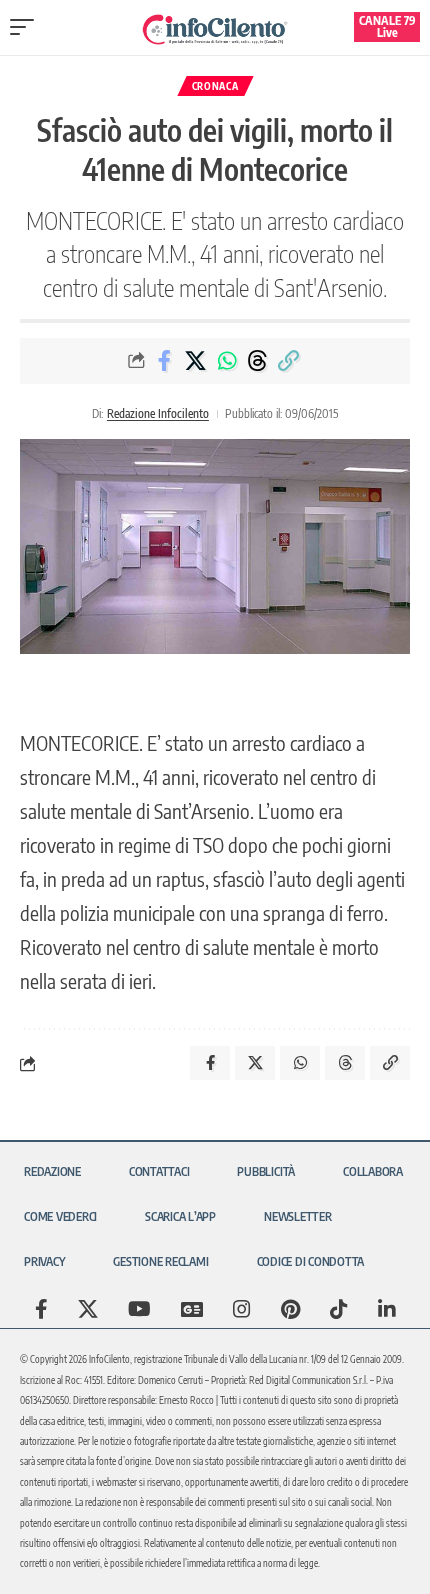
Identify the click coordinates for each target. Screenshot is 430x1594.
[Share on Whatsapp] (227, 361)
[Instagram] (242, 1309)
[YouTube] (139, 1309)
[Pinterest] (290, 1309)
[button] (27, 27)
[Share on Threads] (258, 361)
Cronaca (215, 86)
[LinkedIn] (387, 1309)
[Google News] (192, 1309)
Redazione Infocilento (158, 413)
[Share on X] (196, 361)
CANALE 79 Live (387, 26)
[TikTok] (339, 1309)
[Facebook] (41, 1309)
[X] (88, 1309)
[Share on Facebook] (165, 361)
